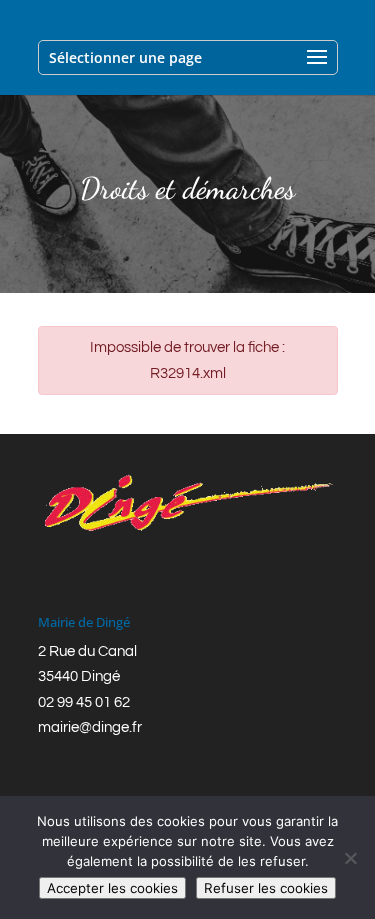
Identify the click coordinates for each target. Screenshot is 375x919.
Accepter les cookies (112, 888)
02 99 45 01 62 (84, 702)
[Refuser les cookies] (350, 858)
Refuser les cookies (266, 888)
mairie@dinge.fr (90, 727)
